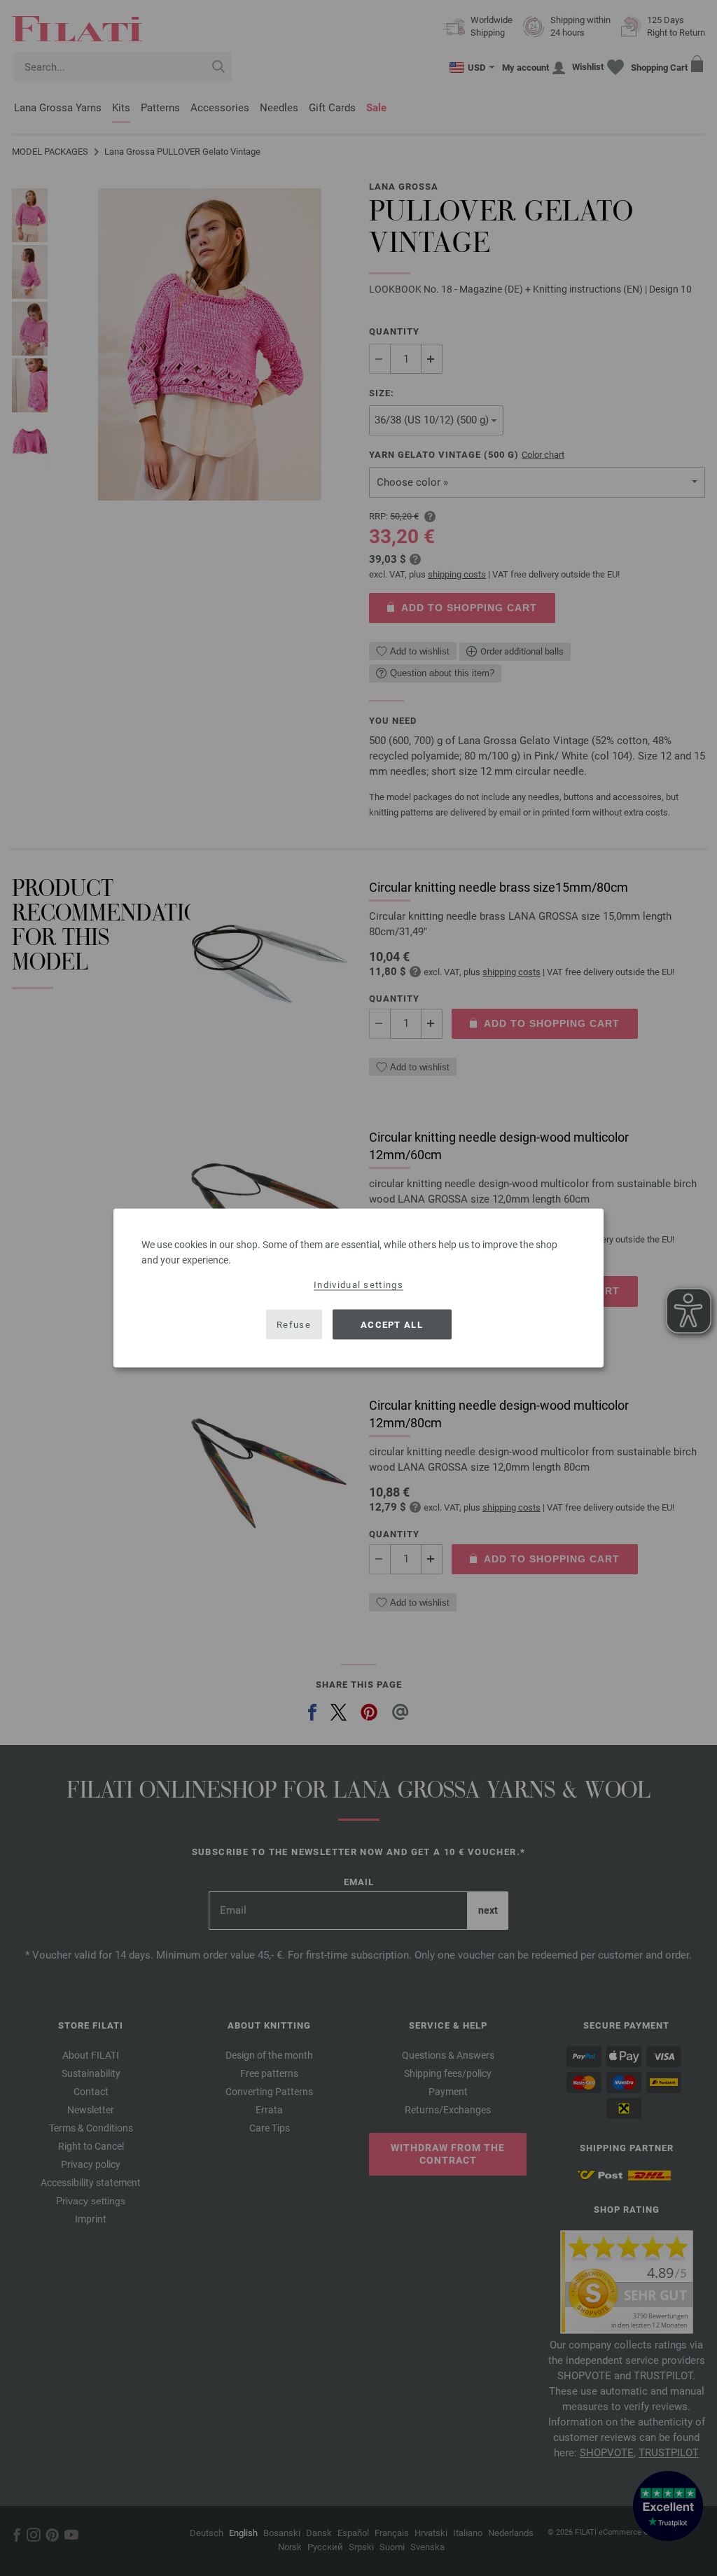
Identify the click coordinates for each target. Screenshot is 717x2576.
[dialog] (358, 1288)
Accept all (392, 1324)
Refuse (294, 1324)
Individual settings (358, 1285)
